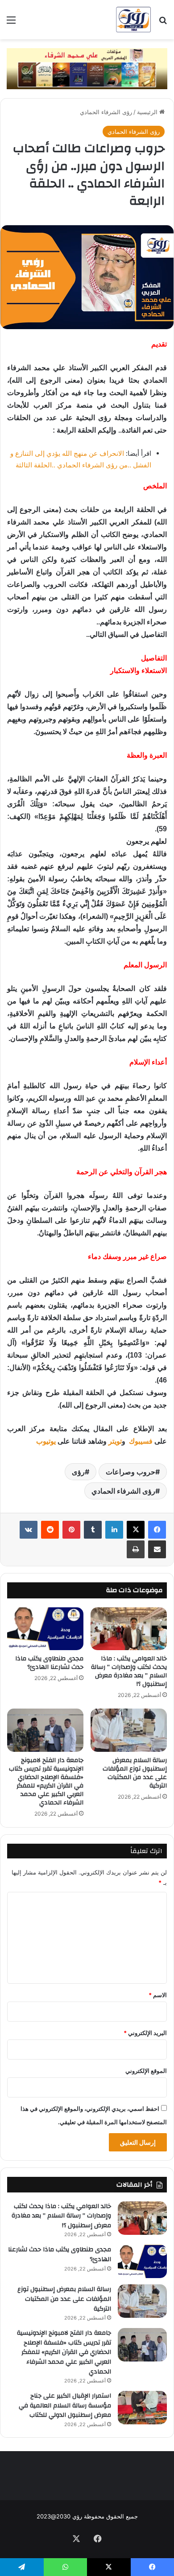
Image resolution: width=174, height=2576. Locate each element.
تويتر (115, 1441)
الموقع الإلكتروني (146, 2071)
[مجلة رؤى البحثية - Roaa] (133, 20)
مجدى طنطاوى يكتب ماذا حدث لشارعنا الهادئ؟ (49, 1663)
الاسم (158, 1995)
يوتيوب (46, 1441)
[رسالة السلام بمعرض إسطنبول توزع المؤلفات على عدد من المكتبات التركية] (129, 1730)
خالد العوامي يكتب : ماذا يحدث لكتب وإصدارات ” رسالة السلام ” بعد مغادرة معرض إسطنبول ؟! (129, 1671)
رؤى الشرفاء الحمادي (106, 112)
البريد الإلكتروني (145, 2033)
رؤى (78, 1472)
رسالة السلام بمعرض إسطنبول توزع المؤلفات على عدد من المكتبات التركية (135, 1773)
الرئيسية (148, 112)
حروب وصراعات (130, 1472)
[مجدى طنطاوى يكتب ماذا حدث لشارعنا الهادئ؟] (45, 1629)
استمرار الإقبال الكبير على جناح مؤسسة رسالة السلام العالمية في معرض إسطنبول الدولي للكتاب (65, 2405)
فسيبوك (140, 1441)
